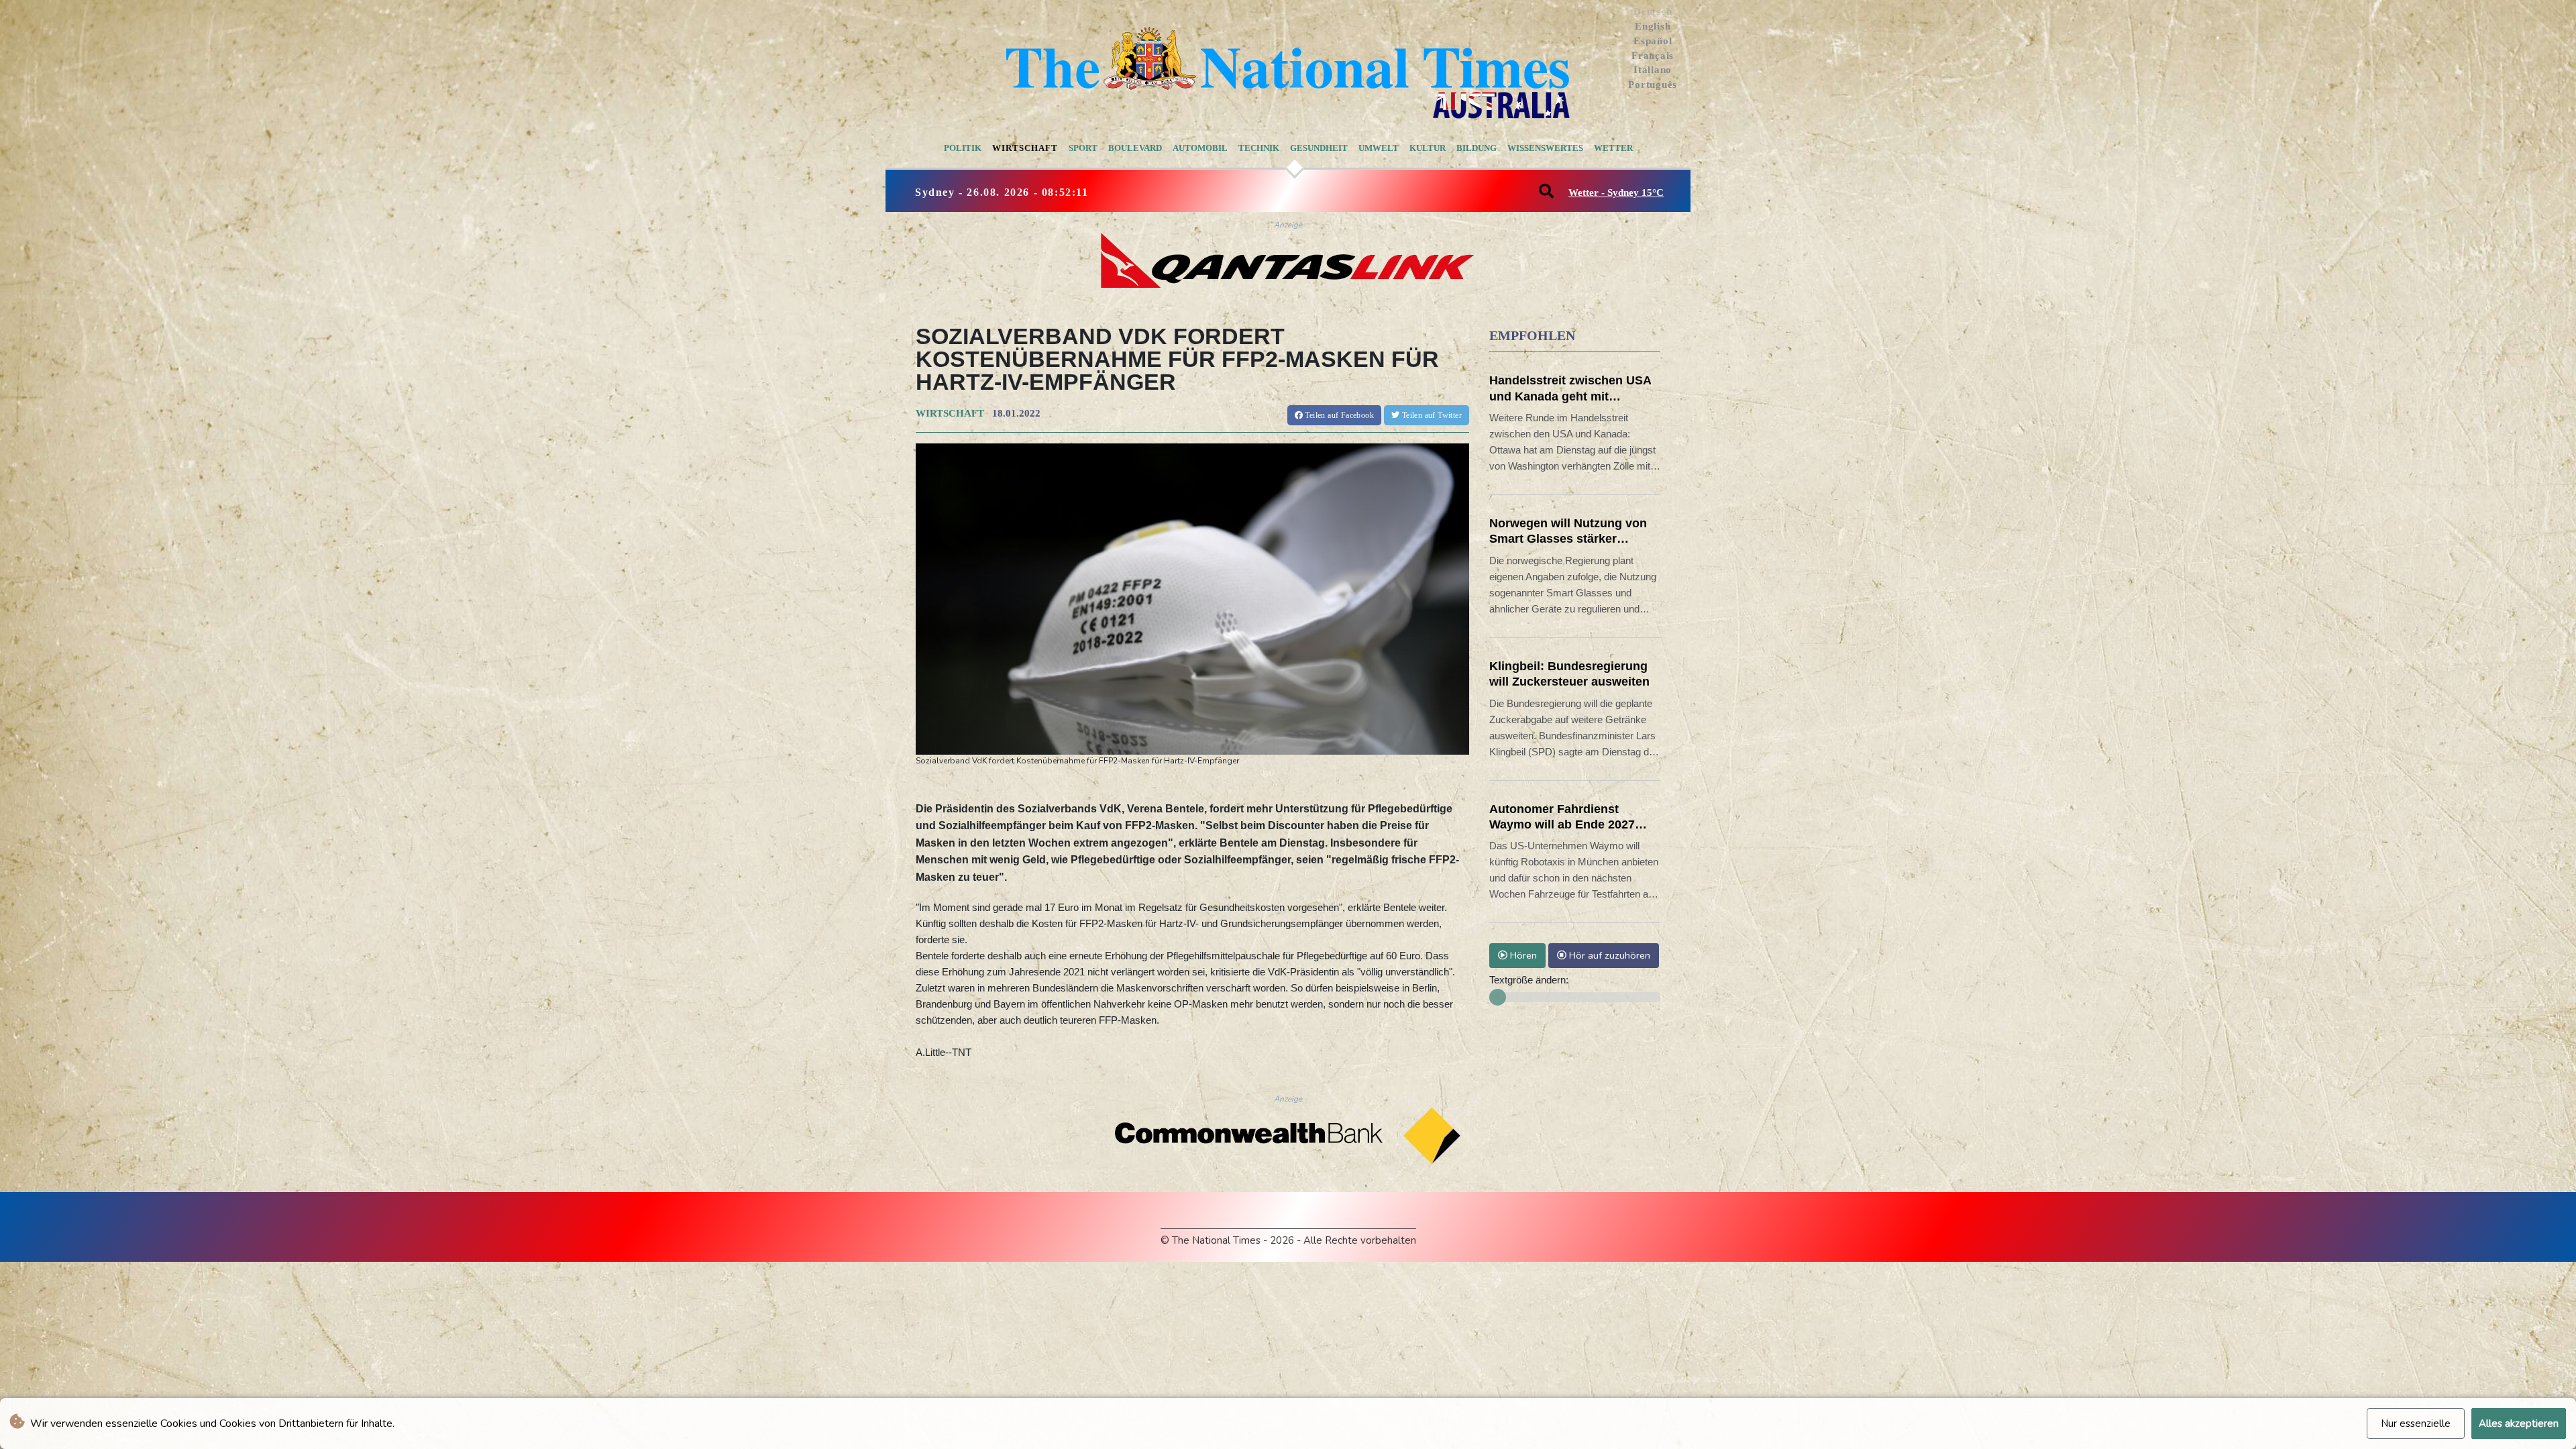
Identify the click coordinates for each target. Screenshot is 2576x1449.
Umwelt (1379, 148)
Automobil (1200, 148)
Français (1653, 56)
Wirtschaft (1025, 148)
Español (1653, 41)
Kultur (1428, 148)
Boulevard (1135, 148)
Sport (1083, 148)
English (1653, 26)
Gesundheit (1319, 148)
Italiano (1653, 70)
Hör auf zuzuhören (1608, 955)
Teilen (1338, 415)
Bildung (1477, 148)
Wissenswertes (1545, 148)
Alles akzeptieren (2519, 1424)
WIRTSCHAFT (950, 413)
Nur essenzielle (2416, 1424)
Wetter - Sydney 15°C (1616, 193)
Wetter (1613, 148)
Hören (1522, 955)
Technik (1259, 148)
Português (1653, 85)
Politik (963, 148)
